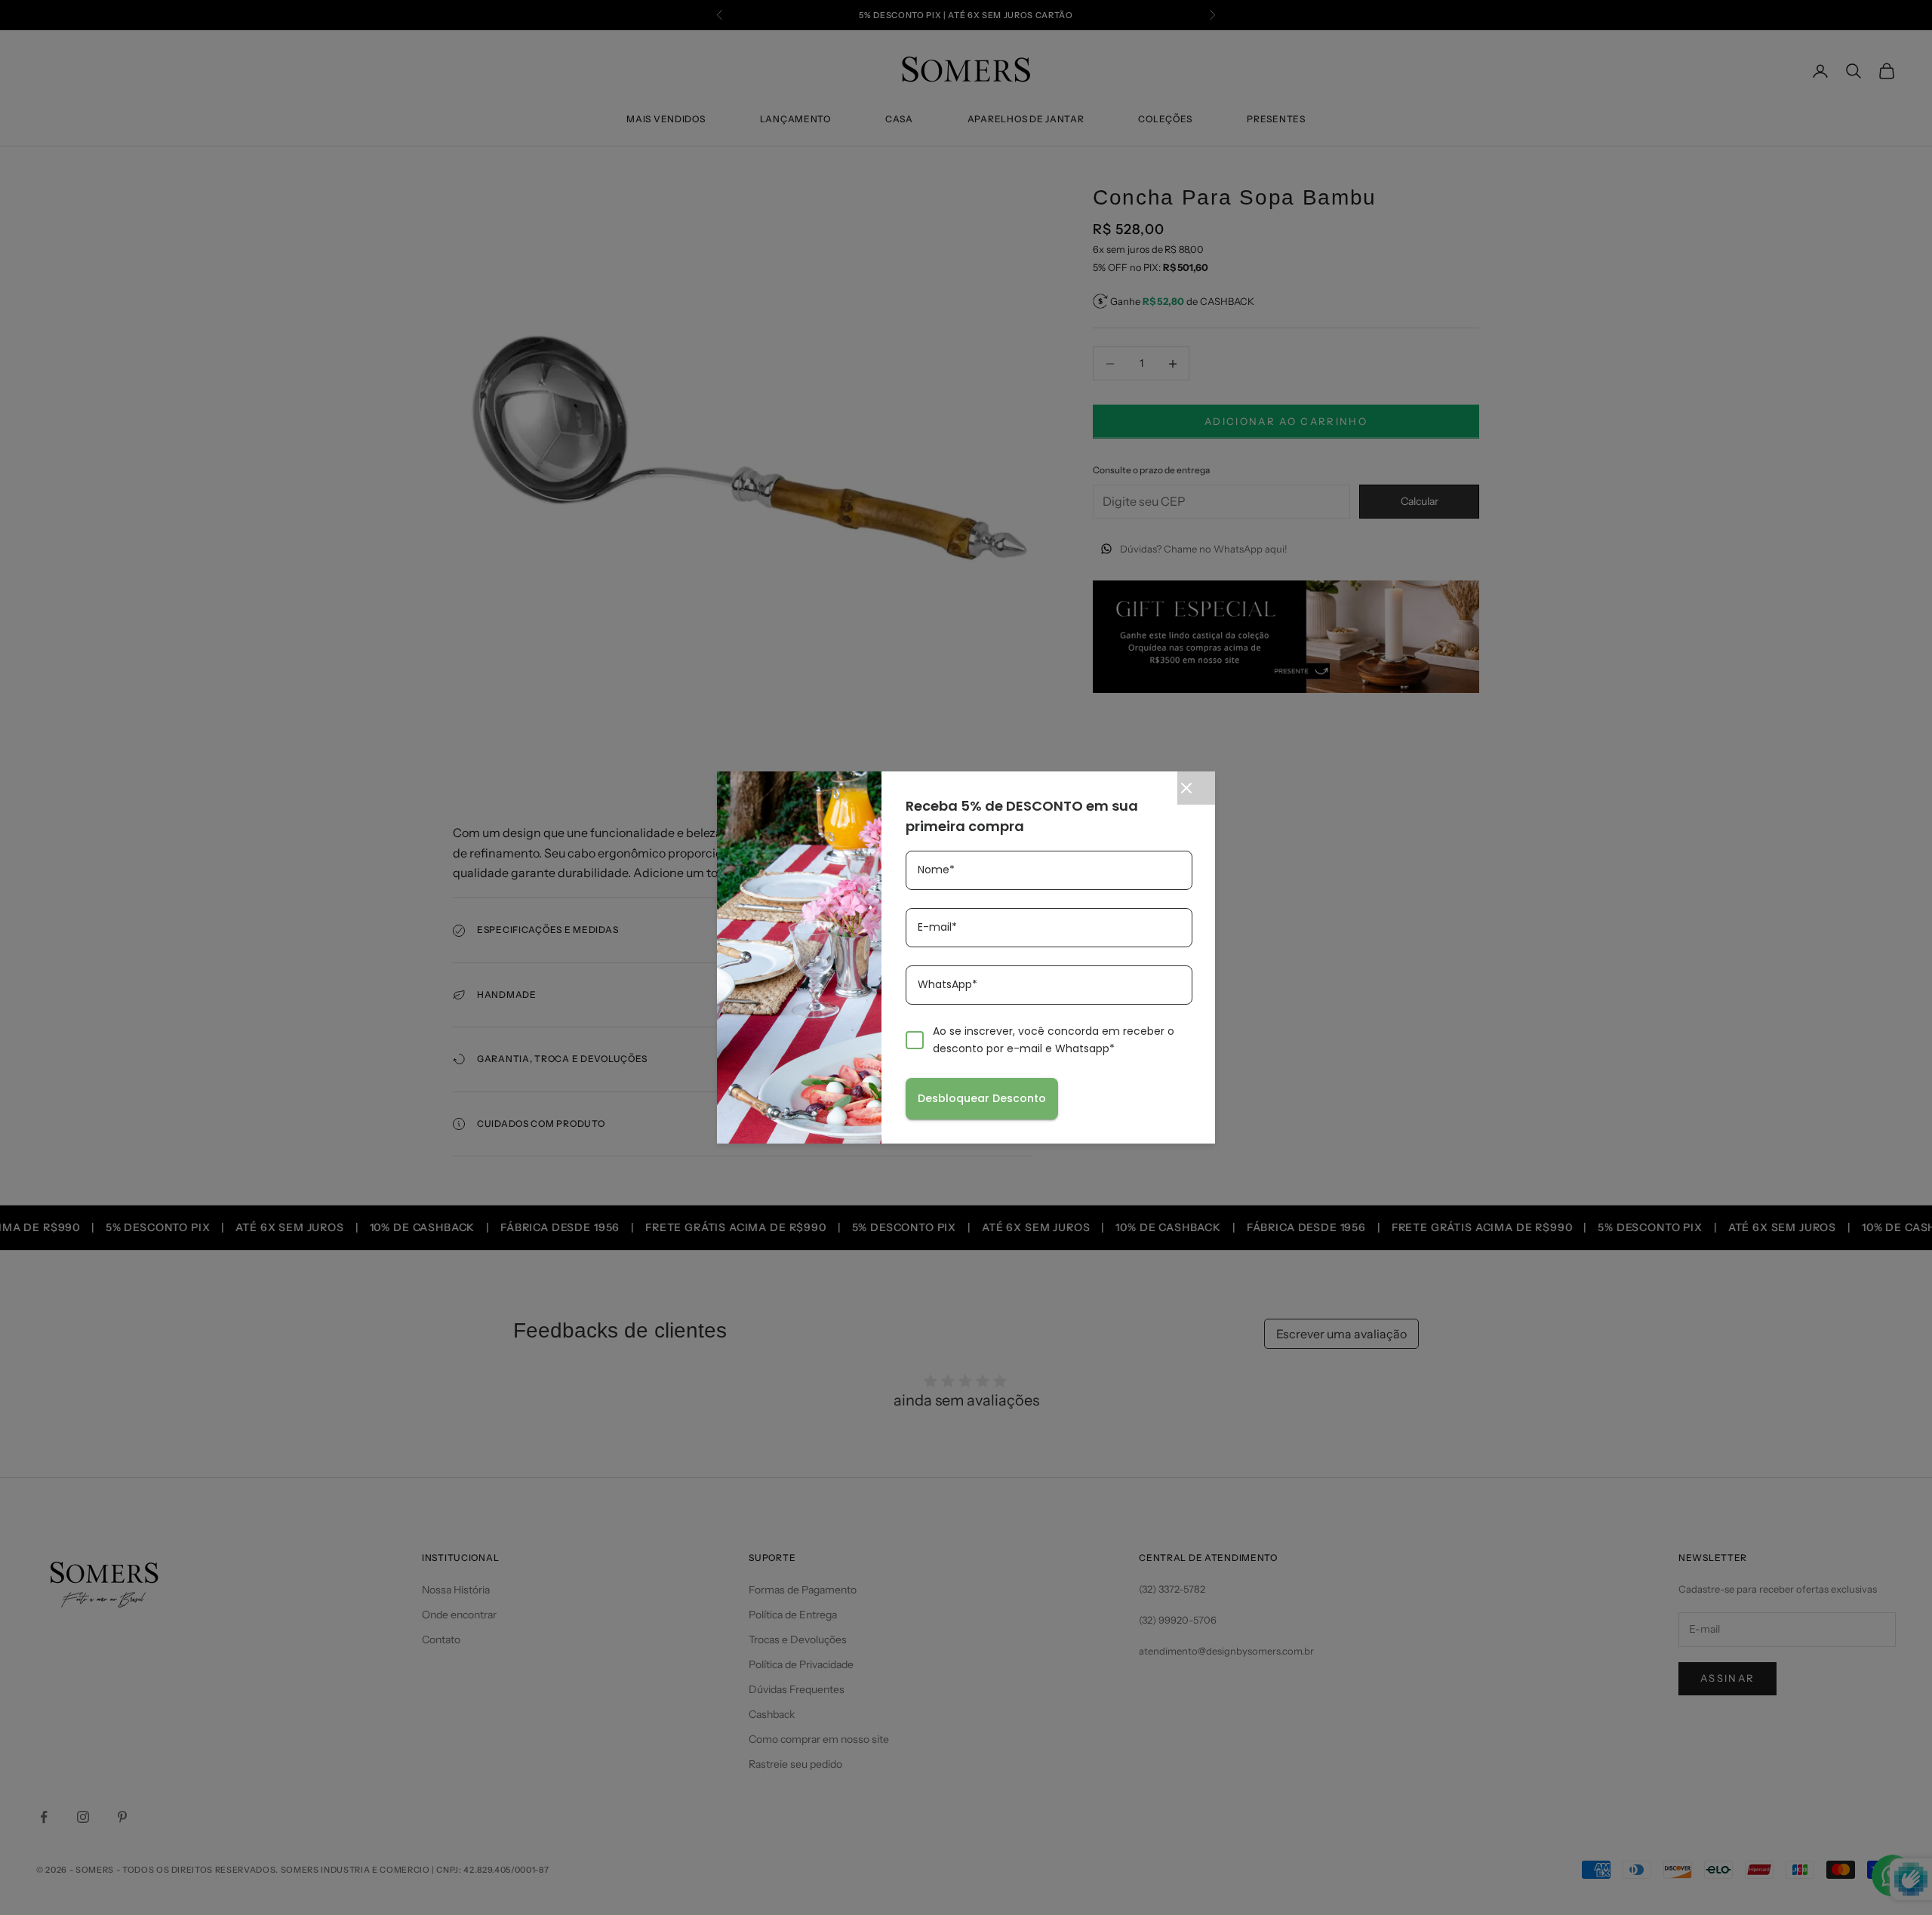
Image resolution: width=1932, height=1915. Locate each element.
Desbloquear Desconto (982, 1098)
